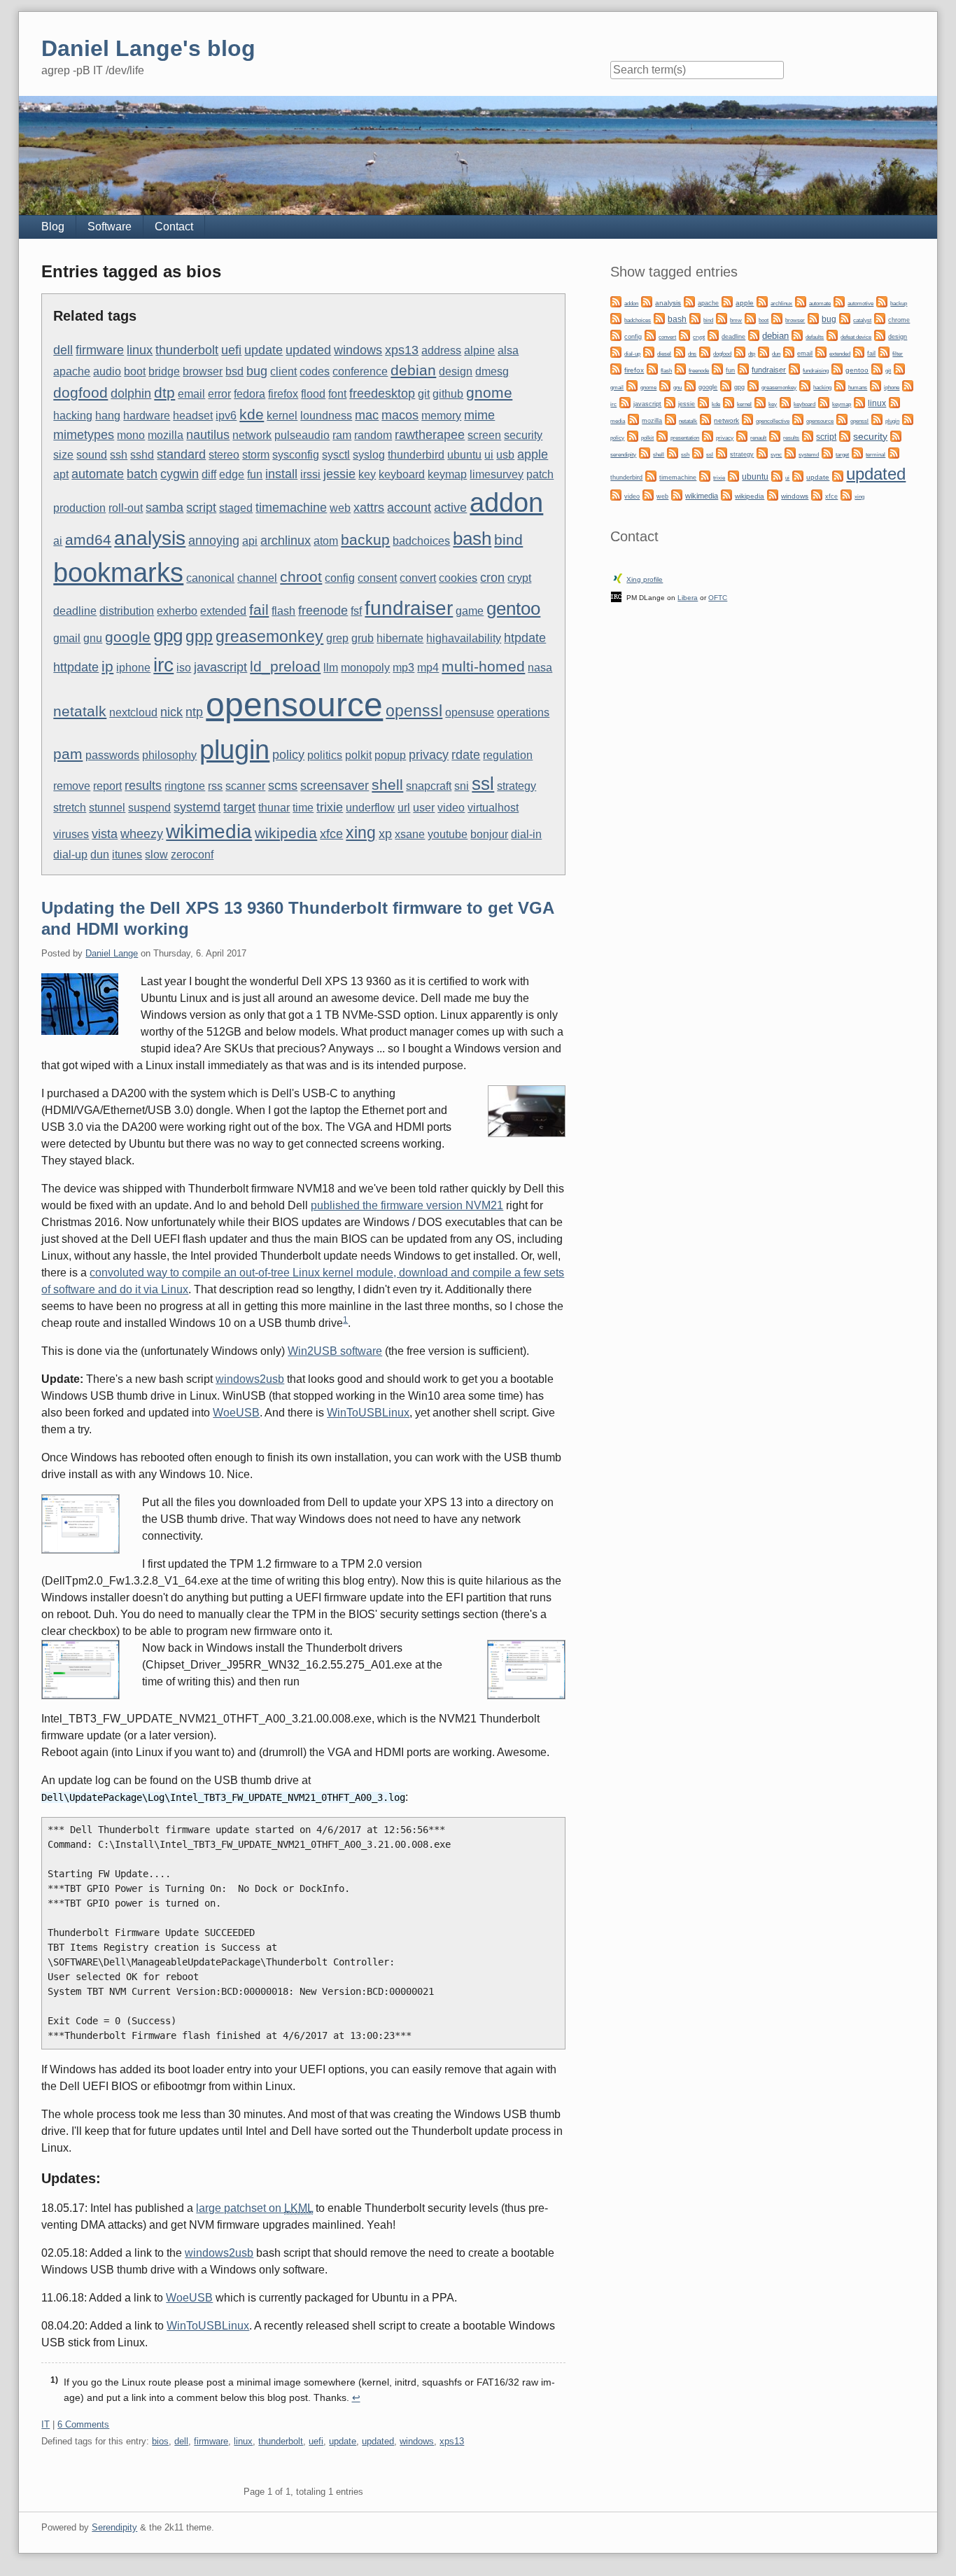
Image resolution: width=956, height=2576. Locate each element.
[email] (789, 352)
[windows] (773, 495)
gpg (168, 636)
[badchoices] (616, 318)
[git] (877, 369)
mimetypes (84, 434)
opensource (294, 705)
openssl (414, 711)
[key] (760, 402)
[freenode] (680, 369)
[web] (648, 495)
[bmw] (722, 318)
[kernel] (729, 402)
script (201, 507)
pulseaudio (302, 435)
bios (160, 2441)
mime (479, 415)
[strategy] (722, 453)
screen (484, 435)
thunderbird (416, 455)
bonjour (489, 834)
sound (92, 455)
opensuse (470, 712)
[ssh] (673, 453)
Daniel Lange (112, 953)
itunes (127, 855)
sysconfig (296, 455)
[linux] (859, 402)
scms (283, 785)
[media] (894, 402)
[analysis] (647, 301)
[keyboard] (785, 402)
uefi (231, 350)
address (441, 350)
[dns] (680, 352)
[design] (880, 335)
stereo (224, 455)
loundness (326, 416)
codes (315, 371)
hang (108, 416)
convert (418, 578)
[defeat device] (832, 335)
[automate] (801, 301)
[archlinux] (762, 301)
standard (181, 454)
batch (142, 474)
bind (508, 539)
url (404, 808)
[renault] (742, 436)
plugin (234, 750)
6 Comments (83, 2424)
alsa (508, 350)
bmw (736, 320)
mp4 (428, 668)
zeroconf (192, 855)
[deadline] (713, 335)
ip (107, 666)
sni (462, 786)
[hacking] (805, 385)
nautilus (208, 434)
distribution (127, 611)
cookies (458, 578)
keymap (447, 474)
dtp (164, 392)
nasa (540, 668)
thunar (274, 808)
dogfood (80, 392)
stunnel (107, 808)
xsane (410, 834)
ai (58, 541)
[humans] (840, 385)
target (239, 807)
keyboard (402, 474)
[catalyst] (845, 318)
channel (257, 578)
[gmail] (899, 369)
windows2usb (250, 1379)
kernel (282, 416)
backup (365, 539)
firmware (100, 350)
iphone (133, 668)
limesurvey (497, 474)
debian (413, 370)
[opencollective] (747, 419)
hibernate (400, 638)
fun (255, 474)
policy (288, 754)
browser (203, 371)
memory (441, 416)
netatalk (80, 711)
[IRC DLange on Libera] (616, 596)
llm (331, 668)
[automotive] (839, 301)
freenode (323, 610)
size (63, 455)
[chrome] (880, 318)
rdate (466, 754)
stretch (70, 808)
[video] (616, 495)
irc (163, 664)
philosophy (169, 755)
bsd (234, 371)
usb (505, 455)
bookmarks (118, 573)
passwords (112, 755)
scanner (245, 786)
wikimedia (209, 831)
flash (283, 611)
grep (337, 638)
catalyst (862, 320)
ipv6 (226, 416)
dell (63, 350)
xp (385, 834)
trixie (330, 807)
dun (100, 855)
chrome (899, 320)
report (107, 786)
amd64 (88, 539)
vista (105, 834)
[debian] (754, 335)
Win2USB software (335, 1351)
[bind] (695, 318)
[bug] (813, 318)
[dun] (764, 352)
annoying (214, 540)
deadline (75, 611)
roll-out (126, 508)
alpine (479, 350)
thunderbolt (187, 350)
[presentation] (662, 436)
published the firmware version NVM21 (407, 1205)
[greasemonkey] (753, 385)
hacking (73, 416)
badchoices (421, 541)
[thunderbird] (894, 453)
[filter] (884, 352)
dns (692, 354)
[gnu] (665, 385)
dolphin (131, 393)
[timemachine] (651, 476)
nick (171, 712)
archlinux (286, 540)
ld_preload (285, 666)
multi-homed (483, 666)
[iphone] (876, 385)
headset (193, 416)
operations (523, 712)
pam (68, 754)
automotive (860, 304)
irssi (310, 474)
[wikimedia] (677, 495)
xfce (331, 834)
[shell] (645, 453)
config (340, 578)
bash (472, 538)
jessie (339, 474)
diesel (664, 354)
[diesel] (649, 352)
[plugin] (877, 419)
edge (232, 474)
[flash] (652, 369)
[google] (690, 385)
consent (377, 578)
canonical (210, 578)
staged (236, 508)
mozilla (166, 435)
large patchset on (254, 2208)
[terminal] (857, 453)
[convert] (650, 335)
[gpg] (726, 385)
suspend (149, 808)
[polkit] (633, 436)
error (219, 394)
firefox (283, 394)
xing (361, 833)
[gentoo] (837, 369)
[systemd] (790, 453)
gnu (93, 638)
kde (252, 414)
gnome (489, 392)
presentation (685, 438)
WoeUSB (236, 1413)
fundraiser (409, 608)
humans (858, 388)
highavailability (464, 638)
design (456, 371)
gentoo (513, 608)
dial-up (70, 855)
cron (492, 577)
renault (758, 438)
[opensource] (798, 419)
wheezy (142, 834)
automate (98, 474)
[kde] (703, 402)
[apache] (689, 301)
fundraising (816, 371)
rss (215, 786)
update (263, 350)
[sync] (762, 453)
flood (313, 394)
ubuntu (464, 455)
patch (540, 474)
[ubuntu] (733, 476)
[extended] (821, 352)
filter (898, 354)
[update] (798, 476)
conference (360, 371)
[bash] (659, 318)
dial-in (526, 834)
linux (140, 350)
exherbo (177, 611)
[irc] (908, 385)
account (409, 507)
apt (61, 474)
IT (45, 2424)
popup (390, 755)
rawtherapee (430, 434)
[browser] (777, 318)
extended (223, 611)
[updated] (838, 476)
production (79, 508)
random (373, 435)
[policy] (908, 419)
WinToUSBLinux (368, 1413)
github (448, 394)
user (424, 808)
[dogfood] (705, 352)
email (191, 394)
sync (776, 454)
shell (387, 785)
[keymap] (824, 402)
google (128, 637)
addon (506, 503)
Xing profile (645, 579)
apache (72, 371)
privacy (429, 754)
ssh (119, 455)
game (470, 611)
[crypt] (684, 335)
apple (533, 454)
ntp (194, 712)
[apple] (727, 301)
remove (72, 786)
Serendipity (114, 2527)
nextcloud (133, 712)
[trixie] (705, 476)
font (337, 394)
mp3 (403, 668)
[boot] (750, 318)
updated (308, 350)
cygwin (180, 474)
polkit (358, 755)
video (451, 808)
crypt (519, 578)
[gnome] (632, 385)
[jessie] (670, 402)
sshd (142, 455)
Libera (688, 598)
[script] (808, 436)
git (424, 394)
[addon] (616, 301)
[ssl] (698, 453)
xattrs (369, 507)
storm (256, 455)
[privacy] (708, 436)
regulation (508, 755)
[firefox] (616, 369)
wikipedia (286, 833)
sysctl (336, 455)
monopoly (365, 668)
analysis (150, 538)
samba (164, 507)
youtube (448, 834)
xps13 (402, 350)
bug (257, 371)
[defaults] (797, 335)
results (143, 785)
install (281, 474)
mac (367, 415)
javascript (220, 667)
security (523, 435)
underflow (370, 808)
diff (209, 474)
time (303, 808)
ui (489, 455)
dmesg (492, 371)
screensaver (335, 785)
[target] (827, 453)
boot (135, 371)
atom (326, 541)
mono (131, 435)
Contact (174, 227)
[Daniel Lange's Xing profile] (618, 578)
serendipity (623, 455)
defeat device (856, 337)
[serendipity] (896, 436)
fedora (249, 394)
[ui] (777, 476)
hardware (147, 416)
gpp (199, 636)
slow (156, 855)
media (618, 421)
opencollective (773, 421)
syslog (369, 455)
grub (363, 638)
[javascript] (625, 402)
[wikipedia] (726, 495)
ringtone (185, 786)
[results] (775, 436)
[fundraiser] (743, 369)
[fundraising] (794, 369)
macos (400, 415)
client (283, 371)
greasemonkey (269, 636)
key (367, 474)
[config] (616, 335)
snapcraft (429, 786)
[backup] (882, 301)
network (252, 435)
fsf (356, 611)
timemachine (291, 507)
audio (107, 371)
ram (342, 435)
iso (184, 668)
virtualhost (493, 808)
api (250, 541)
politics (325, 755)
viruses (71, 834)
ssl (483, 784)
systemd (197, 807)
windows (358, 350)
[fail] (859, 352)
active (450, 507)
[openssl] (842, 419)
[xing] (846, 495)
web (340, 508)
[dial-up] (616, 352)
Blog (53, 227)
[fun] (717, 369)
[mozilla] (633, 419)
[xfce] (817, 495)
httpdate (76, 667)
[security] (845, 436)
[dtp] (740, 352)
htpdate (525, 638)
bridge (164, 371)
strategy (516, 786)
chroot (301, 577)
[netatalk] (670, 419)
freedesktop (382, 393)
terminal (876, 455)
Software (110, 227)
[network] (705, 419)
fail (259, 610)
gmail (67, 638)
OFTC (718, 598)
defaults (815, 337)
